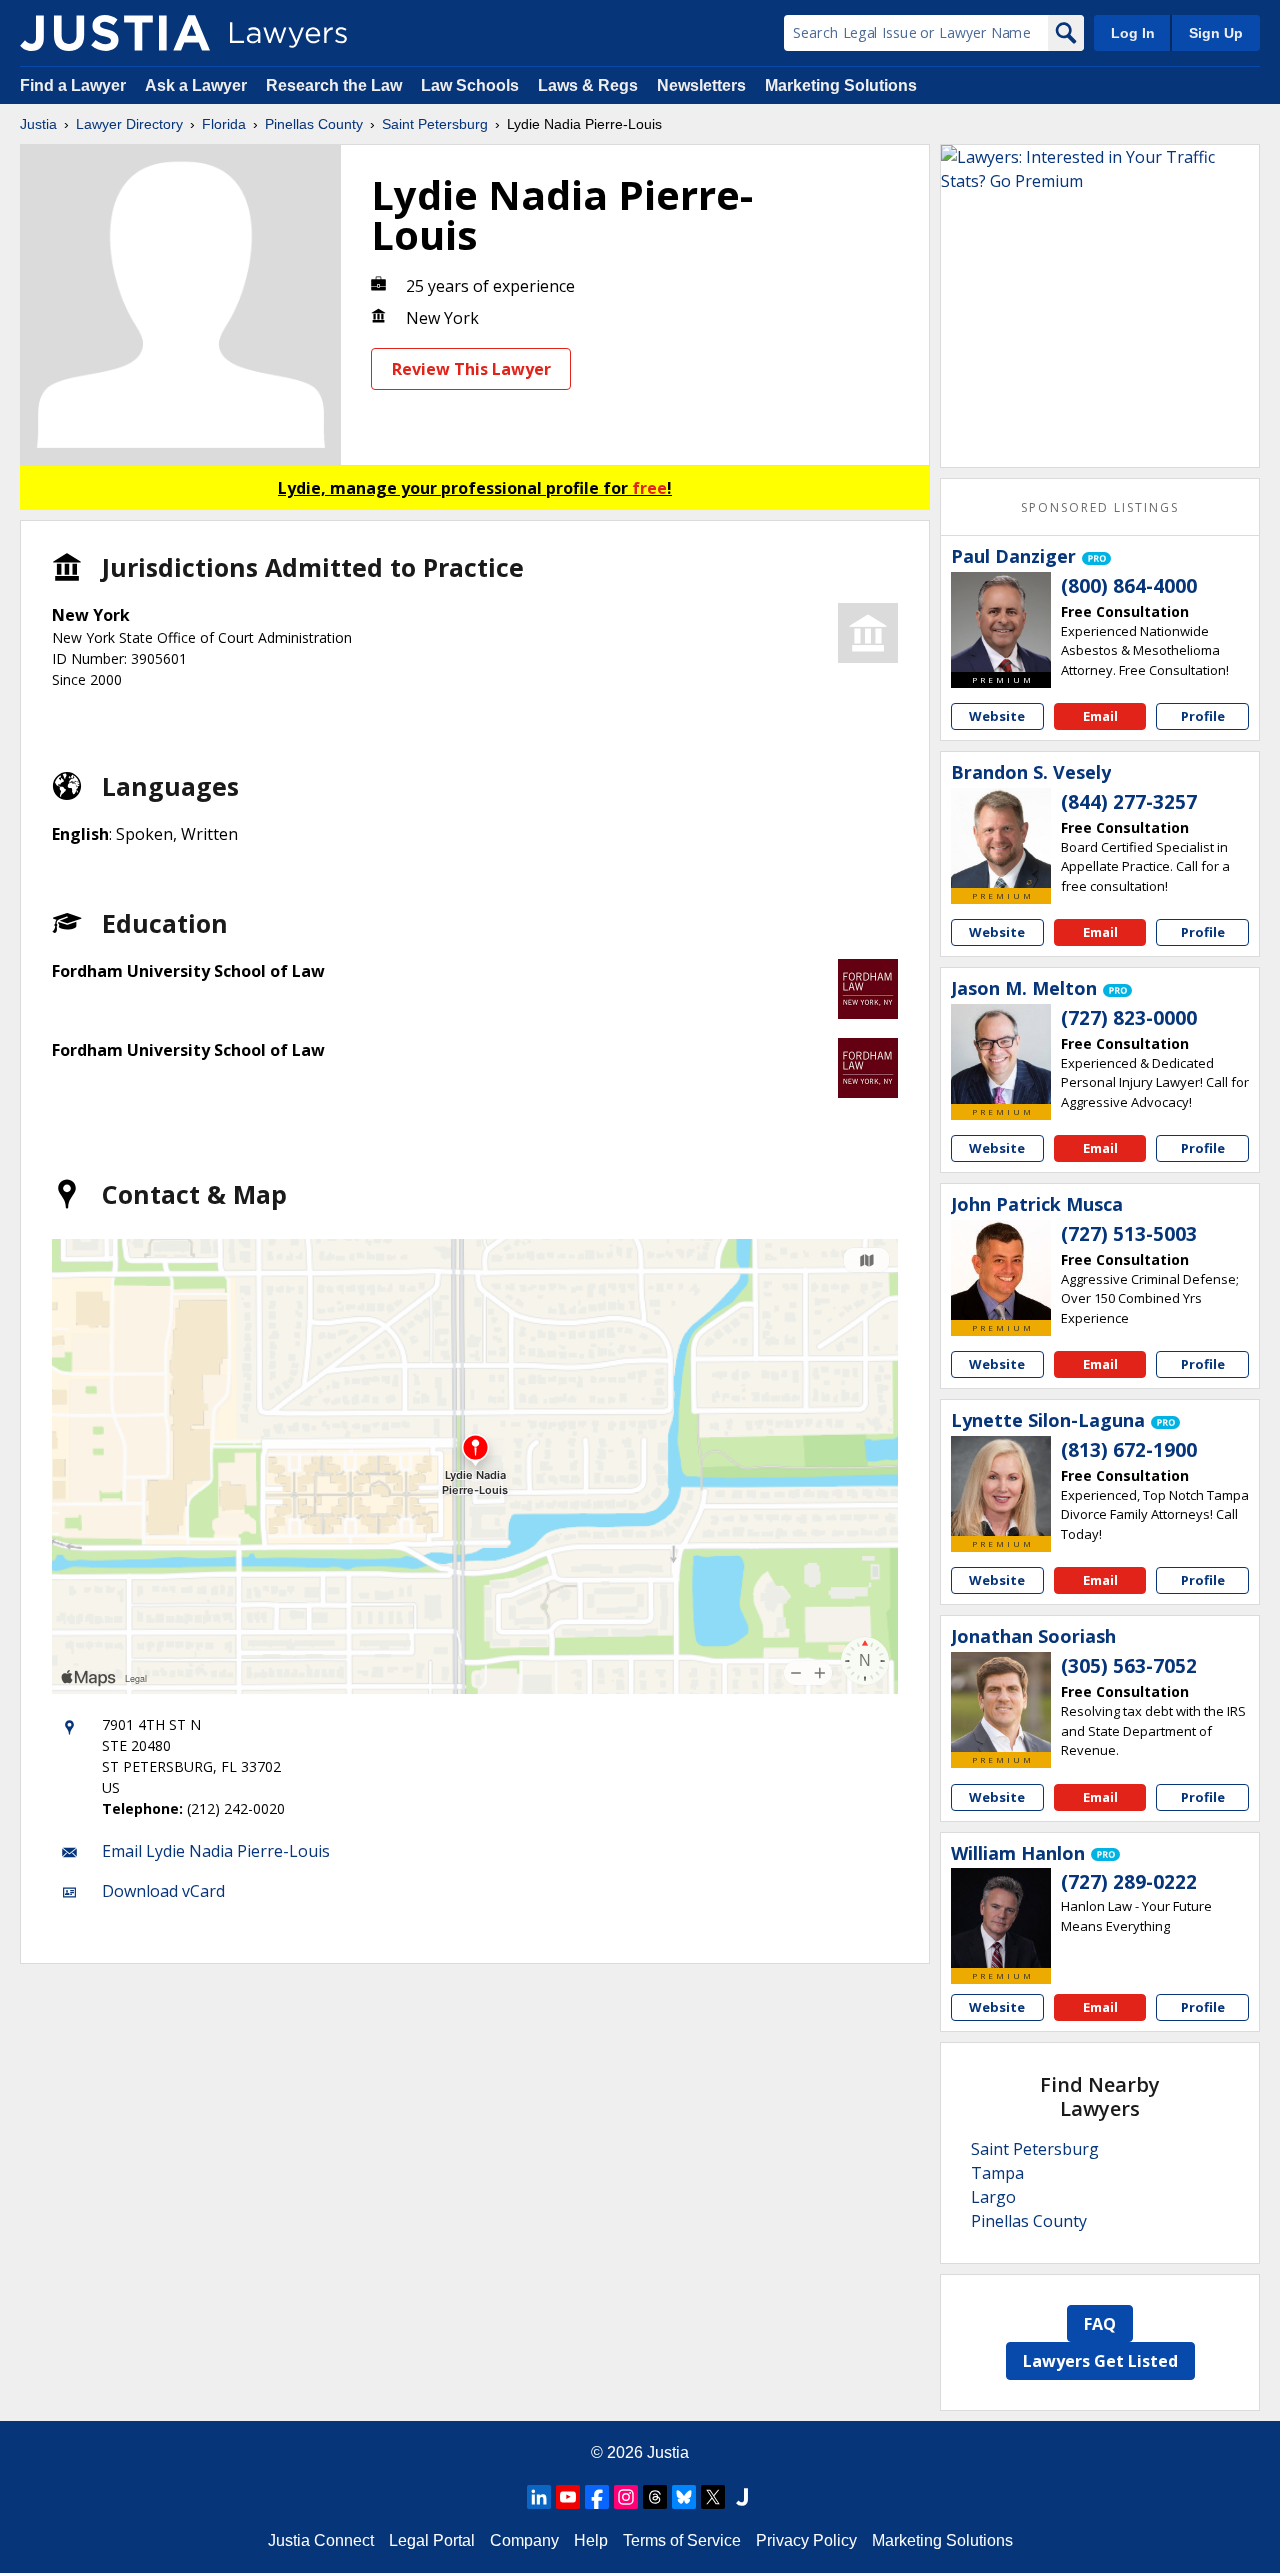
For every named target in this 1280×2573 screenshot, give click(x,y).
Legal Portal (432, 2540)
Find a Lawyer (73, 85)
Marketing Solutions (841, 85)
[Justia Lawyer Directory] (115, 33)
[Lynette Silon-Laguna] (1001, 1486)
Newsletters (701, 85)
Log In (1133, 33)
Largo (993, 2197)
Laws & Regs (588, 85)
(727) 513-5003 (1129, 1234)
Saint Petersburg (435, 124)
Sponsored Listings (1100, 507)
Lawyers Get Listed (1100, 2361)
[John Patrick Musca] (1001, 1270)
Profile (1203, 716)
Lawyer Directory (129, 124)
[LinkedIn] (539, 2497)
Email (1100, 716)
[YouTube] (568, 2497)
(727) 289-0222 (1129, 1882)
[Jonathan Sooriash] (1001, 1702)
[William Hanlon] (1001, 1918)
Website (997, 716)
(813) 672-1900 (1129, 1450)
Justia (38, 124)
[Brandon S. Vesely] (1001, 838)
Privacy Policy (806, 2540)
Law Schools (470, 85)
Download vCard (163, 1891)
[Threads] (655, 2497)
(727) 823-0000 (1129, 1018)
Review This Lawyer (471, 369)
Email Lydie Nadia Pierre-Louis (216, 1851)
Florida (224, 124)
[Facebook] (597, 2497)
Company (524, 2540)
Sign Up (1216, 33)
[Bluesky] (684, 2497)
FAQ (1100, 2324)
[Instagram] (626, 2497)
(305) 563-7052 (1129, 1666)
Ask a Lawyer (198, 85)
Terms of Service (682, 2540)
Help (591, 2540)
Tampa (997, 2173)
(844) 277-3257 (1129, 802)
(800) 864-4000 (1129, 586)
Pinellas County (314, 124)
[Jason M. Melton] (1001, 1054)
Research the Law (334, 85)
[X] (713, 2497)
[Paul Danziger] (1001, 622)
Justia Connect (321, 2540)
